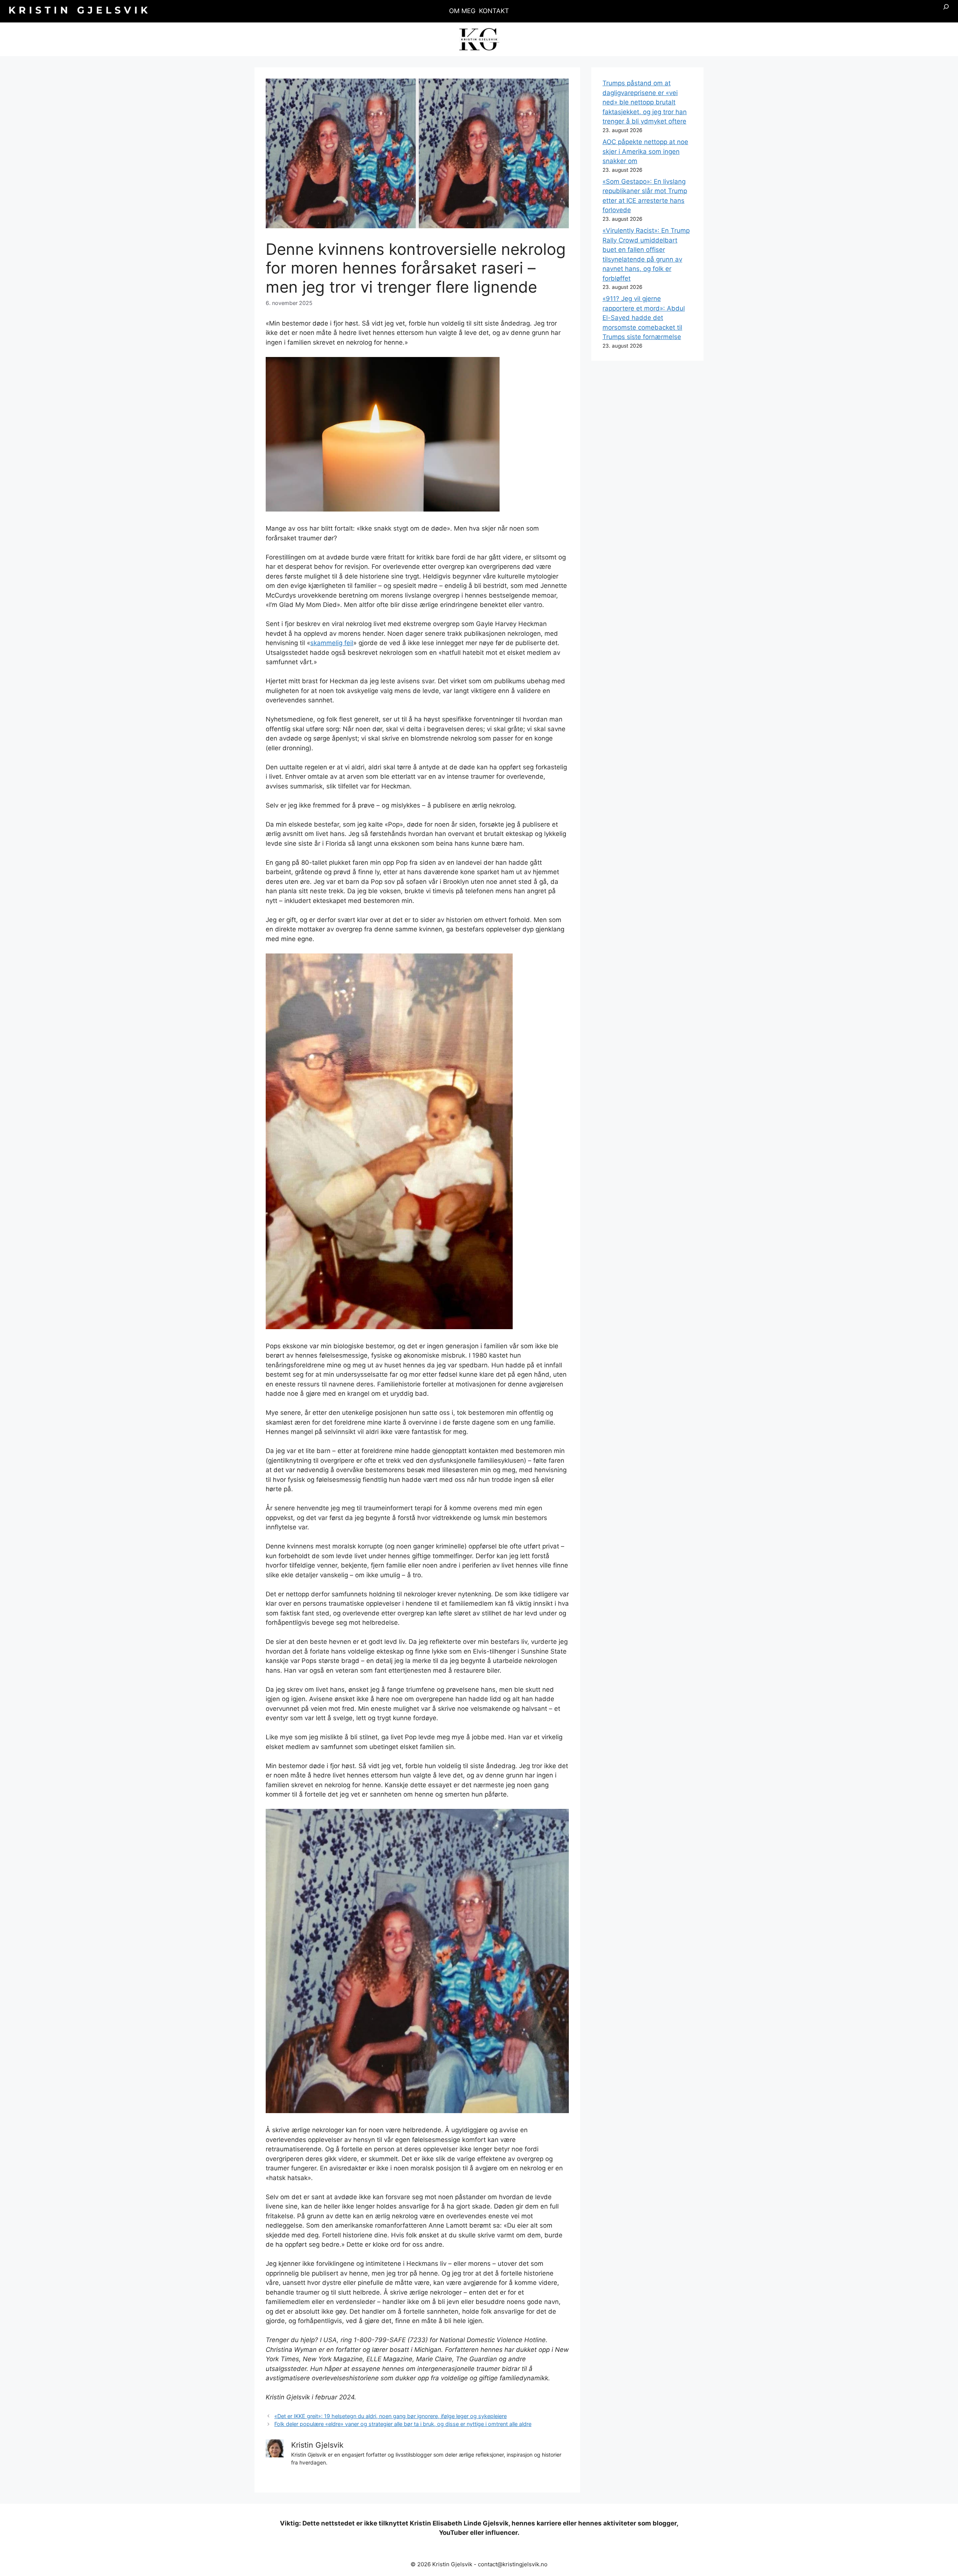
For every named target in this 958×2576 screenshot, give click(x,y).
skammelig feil (332, 643)
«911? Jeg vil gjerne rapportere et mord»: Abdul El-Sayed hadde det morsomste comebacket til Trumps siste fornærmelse (644, 318)
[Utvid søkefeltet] (946, 11)
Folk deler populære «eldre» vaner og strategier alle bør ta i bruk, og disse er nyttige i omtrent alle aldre (403, 2424)
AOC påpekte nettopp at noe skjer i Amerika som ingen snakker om (645, 151)
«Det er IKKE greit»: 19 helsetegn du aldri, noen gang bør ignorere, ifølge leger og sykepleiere (390, 2416)
